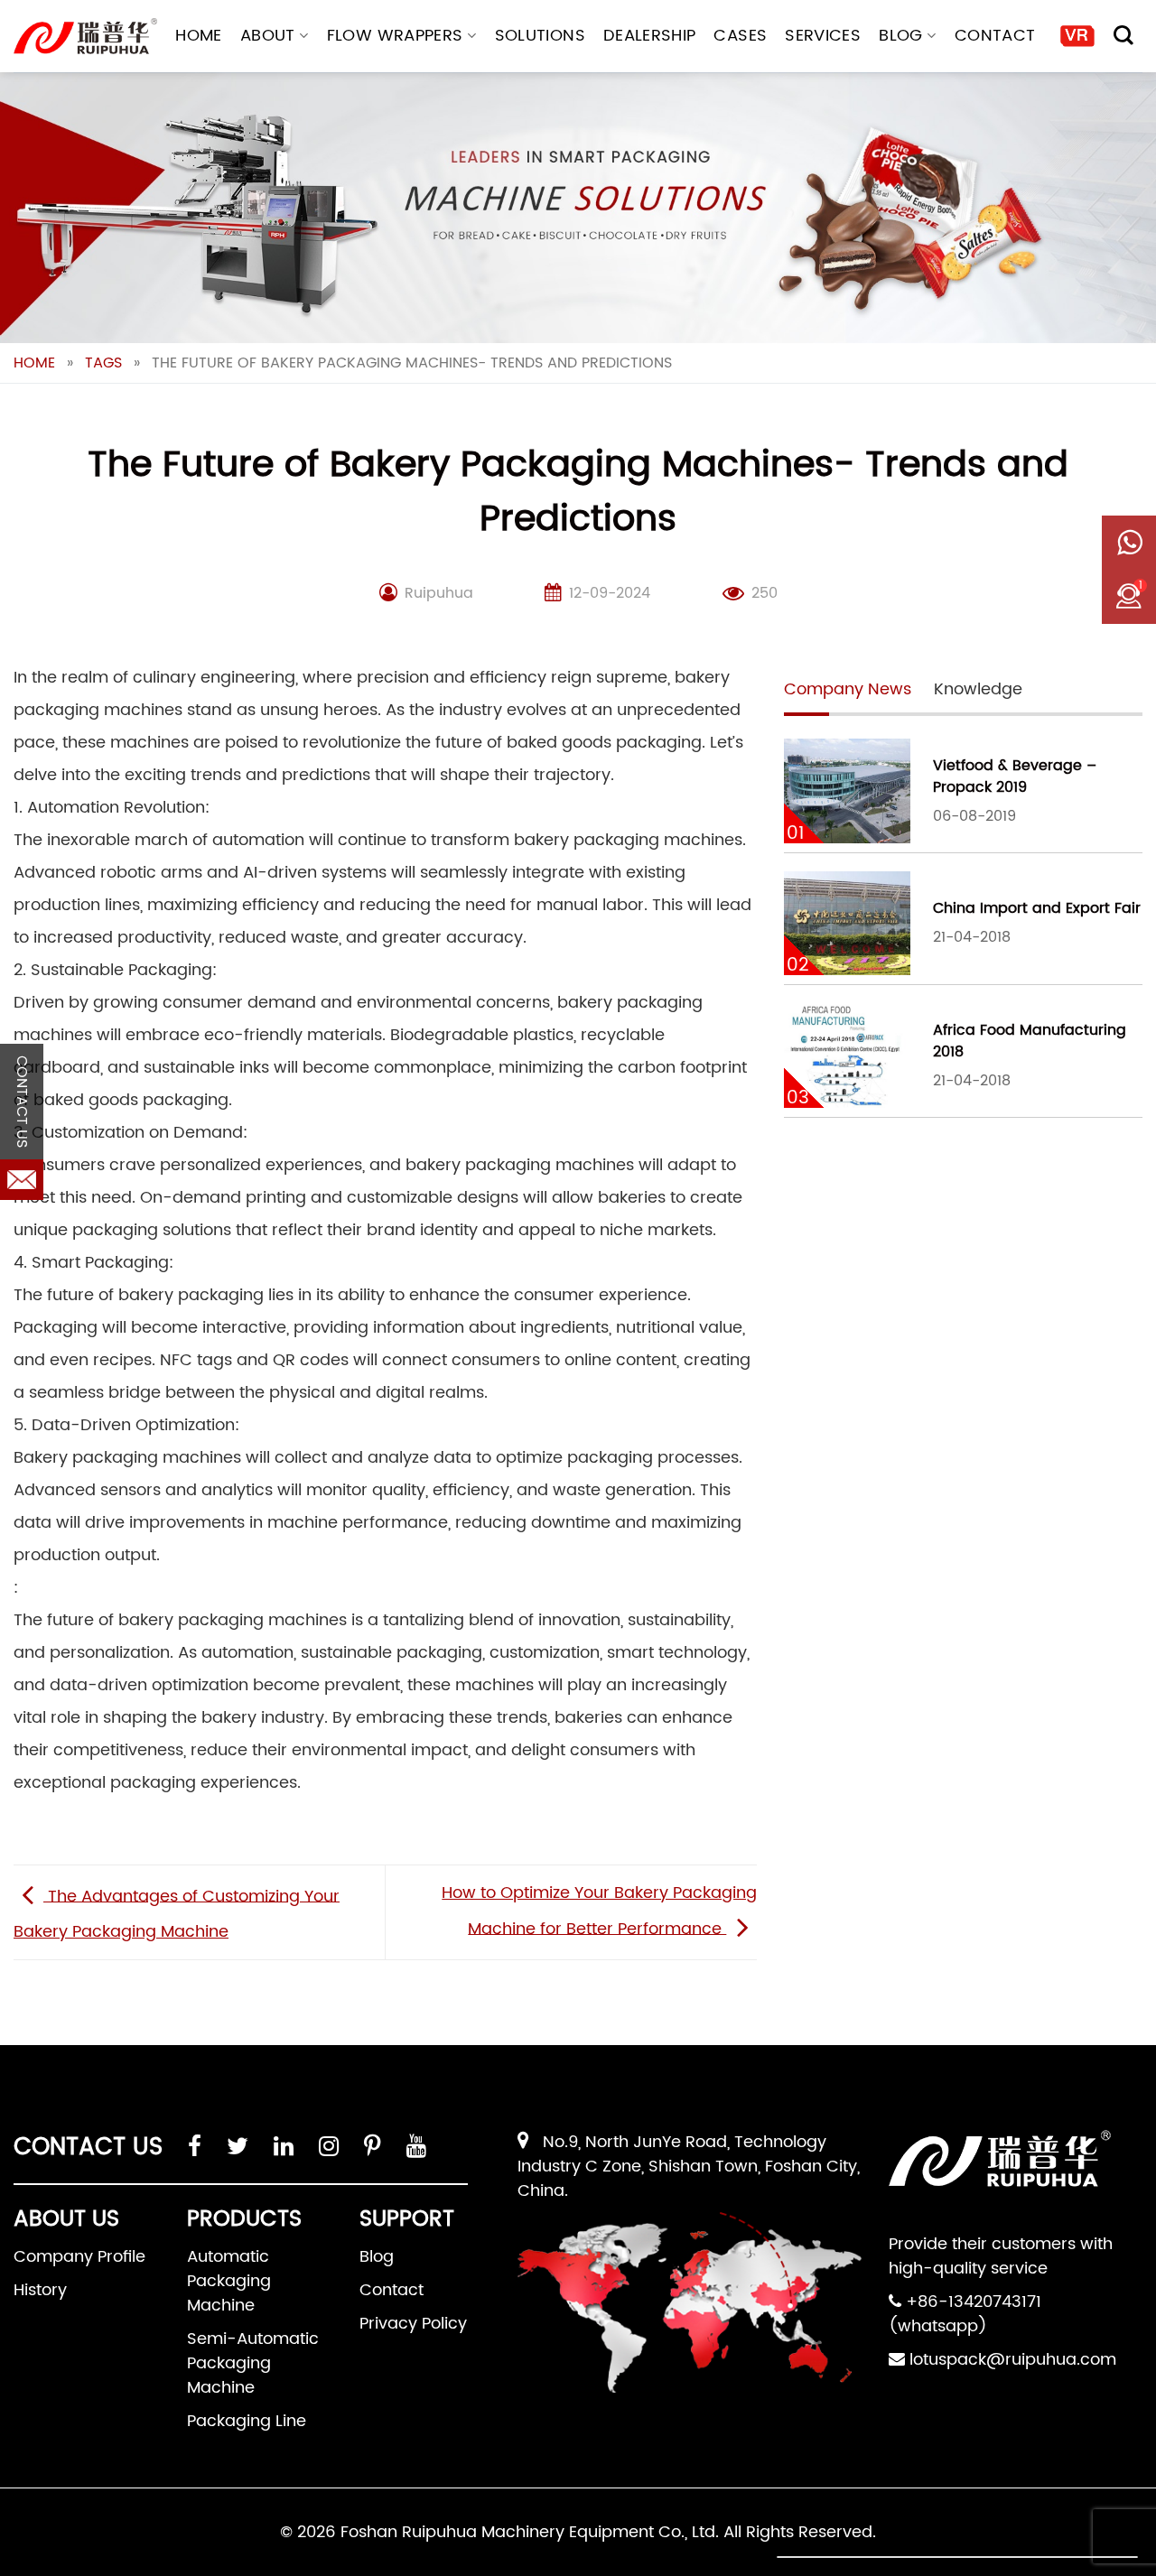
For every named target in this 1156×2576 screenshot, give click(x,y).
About (268, 36)
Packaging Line (247, 2421)
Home (198, 36)
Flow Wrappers (395, 36)
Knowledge (978, 689)
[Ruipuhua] (85, 36)
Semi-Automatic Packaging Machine (253, 2363)
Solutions (540, 36)
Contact (995, 36)
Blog (900, 36)
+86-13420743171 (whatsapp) (965, 2314)
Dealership (650, 36)
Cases (740, 36)
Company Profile (79, 2257)
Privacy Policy (413, 2324)
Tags (103, 363)
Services (823, 36)
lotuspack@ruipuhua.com (1013, 2360)
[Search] (1123, 35)
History (40, 2290)
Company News (848, 689)
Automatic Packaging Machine (229, 2281)
